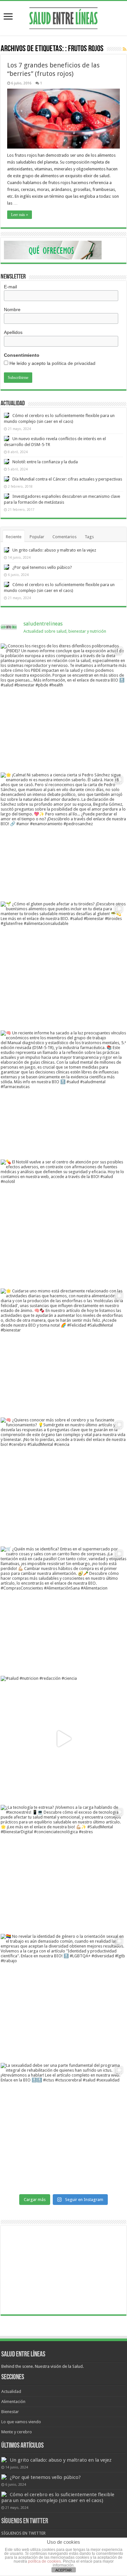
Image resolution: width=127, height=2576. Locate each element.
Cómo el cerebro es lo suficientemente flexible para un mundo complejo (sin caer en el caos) (58, 2497)
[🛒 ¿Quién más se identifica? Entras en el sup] (63, 1609)
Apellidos (13, 332)
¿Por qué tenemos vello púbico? (42, 567)
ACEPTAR (63, 2570)
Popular (37, 537)
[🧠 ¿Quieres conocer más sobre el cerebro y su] (63, 1480)
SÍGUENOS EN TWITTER (25, 2521)
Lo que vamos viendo (21, 2422)
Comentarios (64, 537)
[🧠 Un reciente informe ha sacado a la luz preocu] (63, 1093)
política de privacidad (74, 363)
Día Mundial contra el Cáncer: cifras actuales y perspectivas (67, 479)
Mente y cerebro (17, 2432)
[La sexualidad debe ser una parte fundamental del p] (63, 2126)
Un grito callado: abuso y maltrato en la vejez (54, 550)
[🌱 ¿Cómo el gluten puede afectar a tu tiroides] (63, 964)
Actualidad (11, 2391)
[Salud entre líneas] (63, 17)
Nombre (12, 309)
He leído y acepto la (52, 363)
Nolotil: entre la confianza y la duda (45, 462)
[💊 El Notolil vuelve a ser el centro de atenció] (63, 1222)
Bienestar (10, 2412)
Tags (89, 537)
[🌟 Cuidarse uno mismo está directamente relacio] (63, 1351)
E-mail (10, 287)
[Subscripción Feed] (125, 49)
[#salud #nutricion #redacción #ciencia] (63, 1739)
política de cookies (44, 2561)
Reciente (14, 537)
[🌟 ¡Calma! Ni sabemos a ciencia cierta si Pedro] (63, 835)
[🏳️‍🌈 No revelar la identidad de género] (63, 1997)
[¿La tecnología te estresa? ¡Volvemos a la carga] (63, 1868)
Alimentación (13, 2402)
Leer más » (20, 215)
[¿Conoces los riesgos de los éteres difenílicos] (63, 706)
